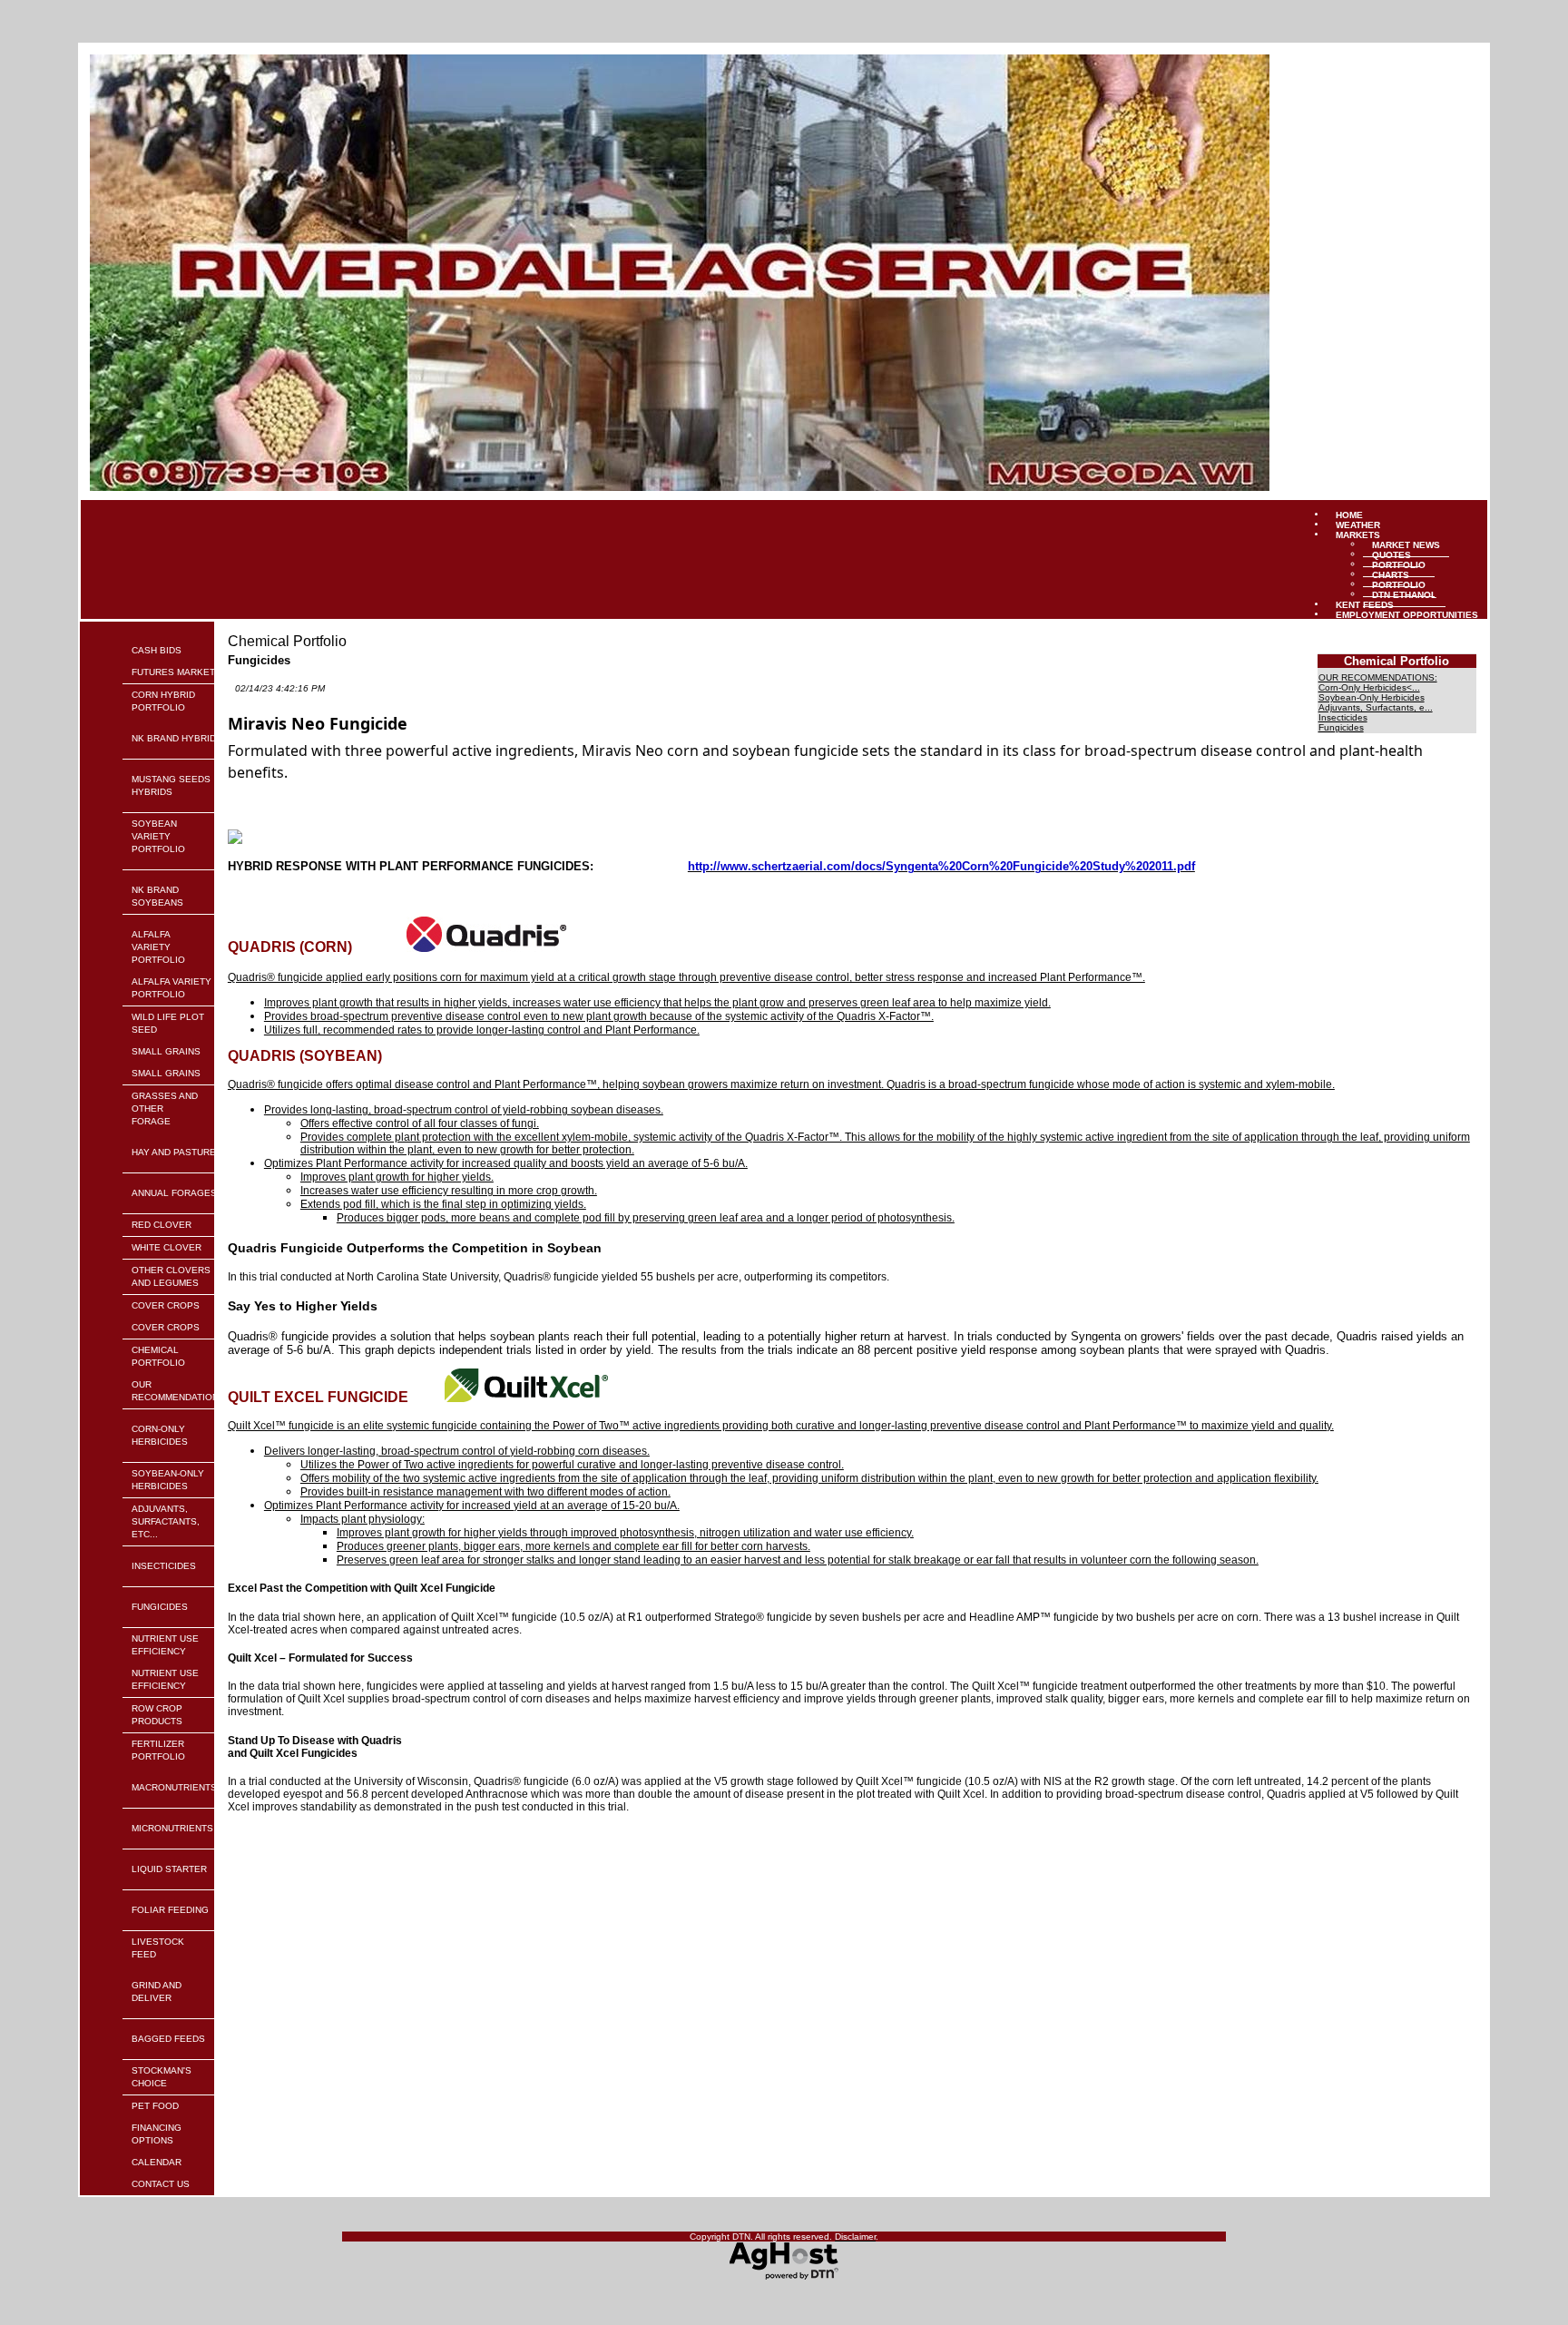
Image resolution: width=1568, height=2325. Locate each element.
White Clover (167, 1247)
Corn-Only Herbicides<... (1369, 687)
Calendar (157, 2162)
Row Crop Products (157, 1715)
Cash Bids (157, 650)
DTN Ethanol (1404, 594)
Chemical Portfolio (158, 1356)
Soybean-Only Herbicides (168, 1480)
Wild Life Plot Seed (168, 1023)
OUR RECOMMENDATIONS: (180, 1391)
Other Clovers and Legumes (171, 1276)
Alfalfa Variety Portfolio (158, 947)
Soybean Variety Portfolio (158, 836)
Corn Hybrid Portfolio (163, 701)
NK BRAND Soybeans (157, 896)
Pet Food (155, 2106)
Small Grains (166, 1051)
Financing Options (157, 2134)
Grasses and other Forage (165, 1109)
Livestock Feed (158, 1948)
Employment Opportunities (1407, 614)
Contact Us (161, 2184)
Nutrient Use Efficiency (165, 1645)
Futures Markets (176, 672)
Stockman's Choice (162, 2077)
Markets (1358, 534)
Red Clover (162, 1225)
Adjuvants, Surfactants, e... (1376, 707)
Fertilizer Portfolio (158, 1750)
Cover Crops (166, 1305)
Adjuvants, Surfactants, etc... (166, 1521)
